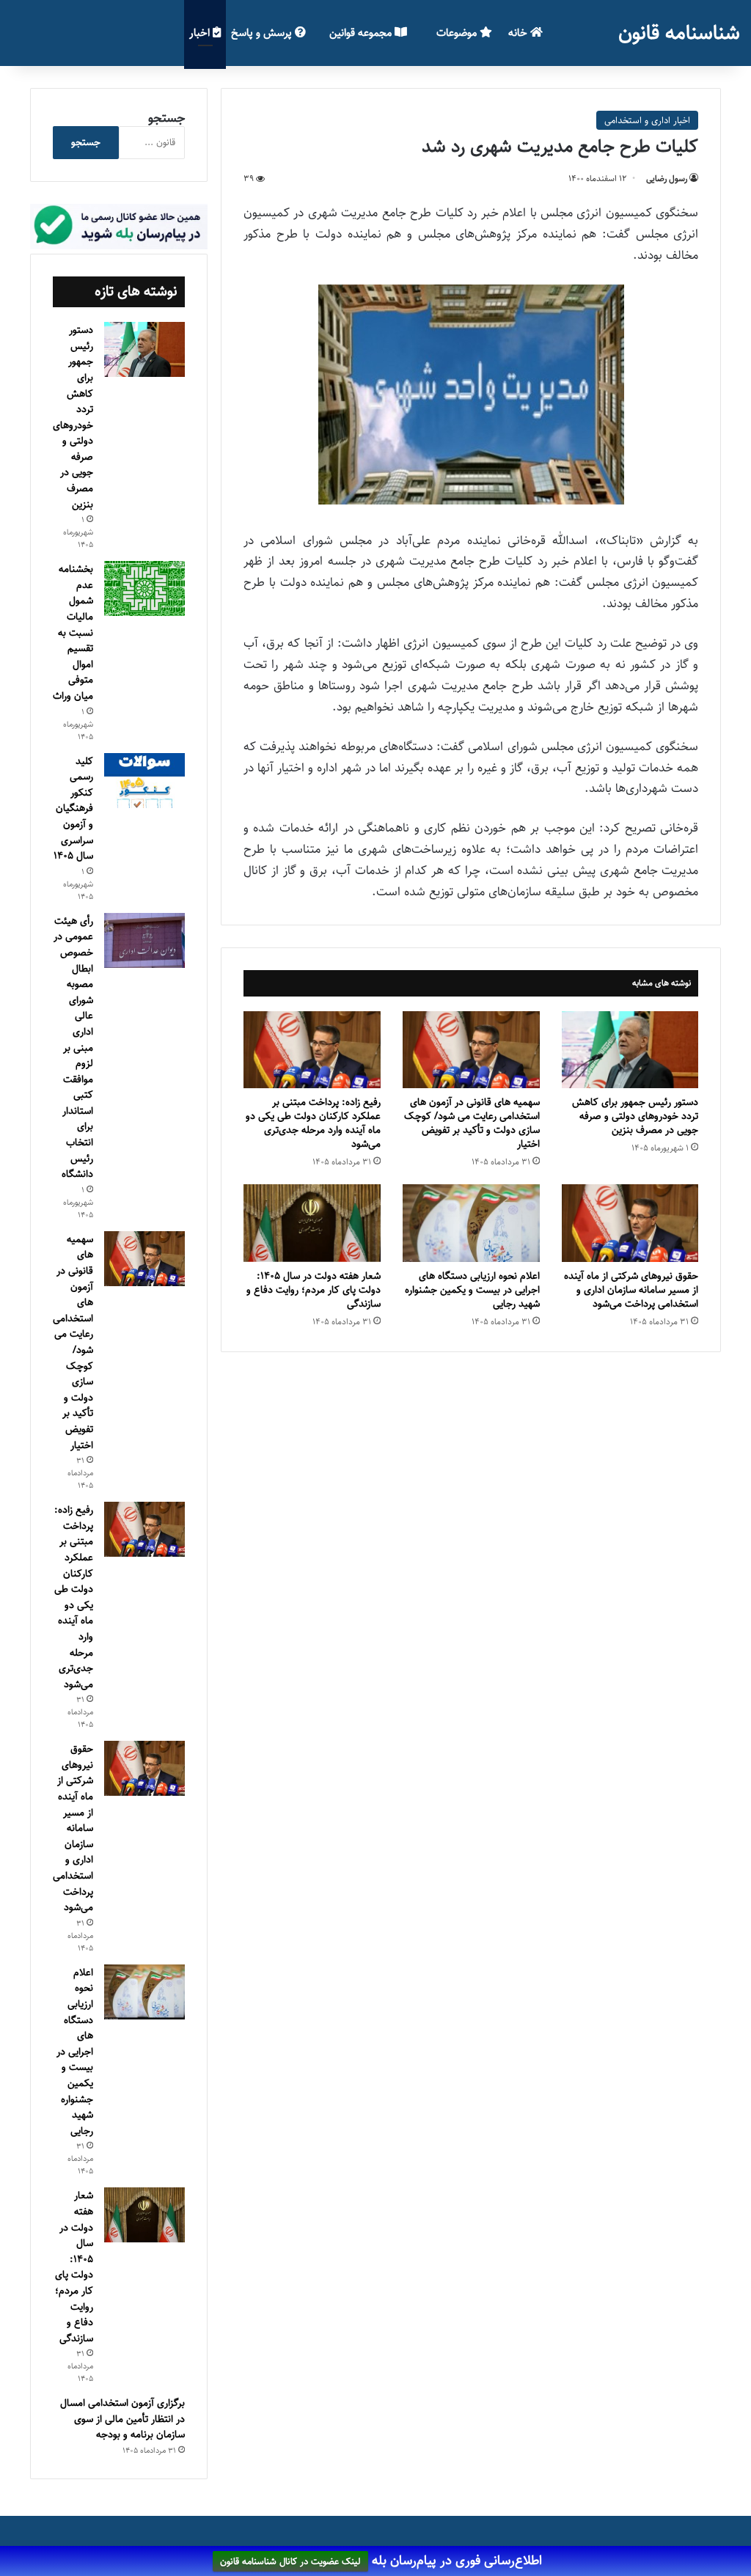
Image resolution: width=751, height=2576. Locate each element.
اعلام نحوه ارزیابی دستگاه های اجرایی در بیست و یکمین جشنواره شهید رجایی (472, 1290)
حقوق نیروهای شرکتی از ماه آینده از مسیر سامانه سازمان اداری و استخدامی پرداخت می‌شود (631, 1290)
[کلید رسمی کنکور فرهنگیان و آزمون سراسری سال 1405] (144, 781)
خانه (519, 33)
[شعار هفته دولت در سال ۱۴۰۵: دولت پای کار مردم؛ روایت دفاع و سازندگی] (312, 1223)
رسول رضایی (667, 179)
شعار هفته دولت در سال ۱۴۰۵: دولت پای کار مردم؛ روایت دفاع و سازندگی (314, 1290)
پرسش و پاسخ (263, 33)
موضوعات (458, 33)
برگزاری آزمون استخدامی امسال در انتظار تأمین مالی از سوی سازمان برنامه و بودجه (122, 2419)
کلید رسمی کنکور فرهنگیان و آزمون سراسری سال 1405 (73, 809)
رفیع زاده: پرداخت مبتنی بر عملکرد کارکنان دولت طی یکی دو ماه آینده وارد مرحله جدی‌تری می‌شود (313, 1123)
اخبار (201, 33)
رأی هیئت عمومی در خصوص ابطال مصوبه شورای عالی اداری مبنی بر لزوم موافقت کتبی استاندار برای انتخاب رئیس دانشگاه (73, 1048)
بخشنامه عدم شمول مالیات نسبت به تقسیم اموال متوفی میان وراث (73, 632)
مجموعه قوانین (362, 33)
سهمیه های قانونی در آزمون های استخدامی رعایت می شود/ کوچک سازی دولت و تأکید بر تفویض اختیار (472, 1123)
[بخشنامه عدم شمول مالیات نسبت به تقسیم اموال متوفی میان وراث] (144, 588)
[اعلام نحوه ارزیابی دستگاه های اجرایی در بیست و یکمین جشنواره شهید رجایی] (471, 1223)
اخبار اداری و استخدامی (647, 120)
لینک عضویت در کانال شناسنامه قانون (290, 2561)
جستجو (166, 118)
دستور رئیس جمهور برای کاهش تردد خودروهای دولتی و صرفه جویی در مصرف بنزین (635, 1116)
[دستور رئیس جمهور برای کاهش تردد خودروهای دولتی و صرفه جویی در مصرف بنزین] (630, 1050)
